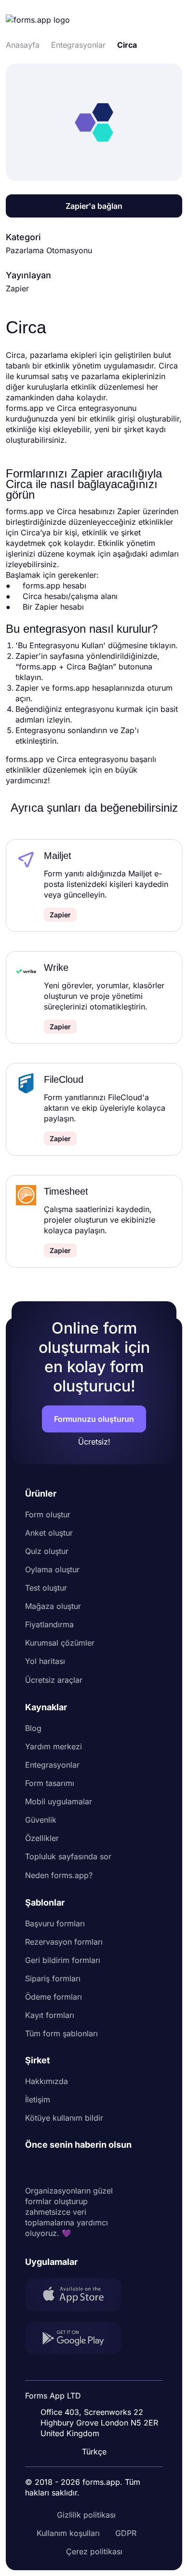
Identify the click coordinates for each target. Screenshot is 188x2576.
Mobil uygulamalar (59, 1801)
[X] (75, 2168)
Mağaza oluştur (53, 1606)
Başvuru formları (55, 1923)
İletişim (38, 2099)
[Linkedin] (33, 2168)
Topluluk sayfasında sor (68, 1856)
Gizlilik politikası (86, 2515)
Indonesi (95, 2371)
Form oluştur (48, 1514)
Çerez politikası (94, 2551)
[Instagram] (54, 2168)
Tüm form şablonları (61, 2033)
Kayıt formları (50, 2015)
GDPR (126, 2533)
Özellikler (42, 1838)
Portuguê (96, 2389)
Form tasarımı (50, 1783)
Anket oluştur (49, 1533)
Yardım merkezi (54, 1746)
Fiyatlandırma (49, 1624)
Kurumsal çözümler (60, 1643)
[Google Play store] (79, 2339)
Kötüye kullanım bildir (64, 2118)
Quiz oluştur (47, 1551)
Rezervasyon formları (64, 1942)
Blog (33, 1728)
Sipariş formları (53, 1978)
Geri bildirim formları (63, 1960)
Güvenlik (41, 1820)
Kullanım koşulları (68, 2533)
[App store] (79, 2296)
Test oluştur (46, 1588)
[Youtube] (96, 2168)
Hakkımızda (47, 2081)
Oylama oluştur (52, 1569)
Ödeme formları (54, 1997)
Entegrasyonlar (52, 1765)
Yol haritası (45, 1661)
